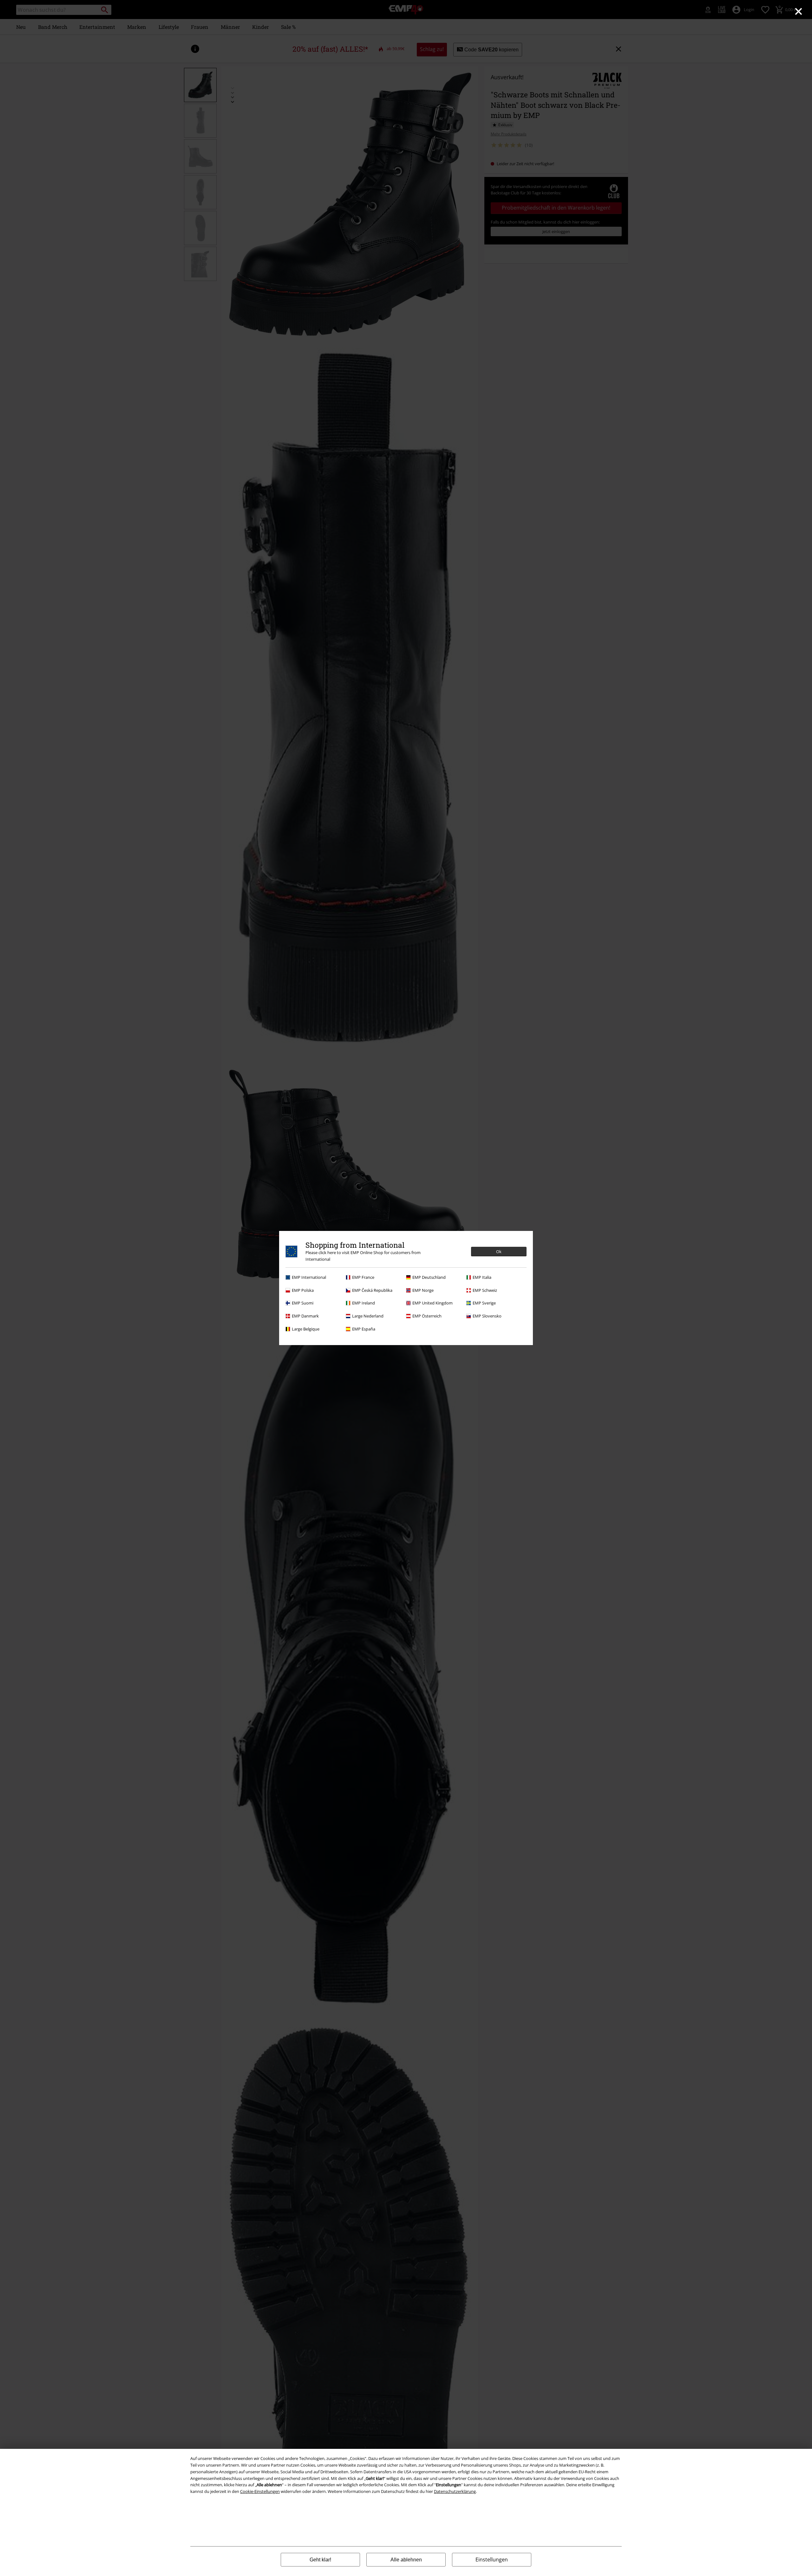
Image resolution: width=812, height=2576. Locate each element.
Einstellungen (492, 2560)
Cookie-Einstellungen (260, 2491)
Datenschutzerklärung (455, 2491)
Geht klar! (320, 2560)
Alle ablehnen (406, 2560)
